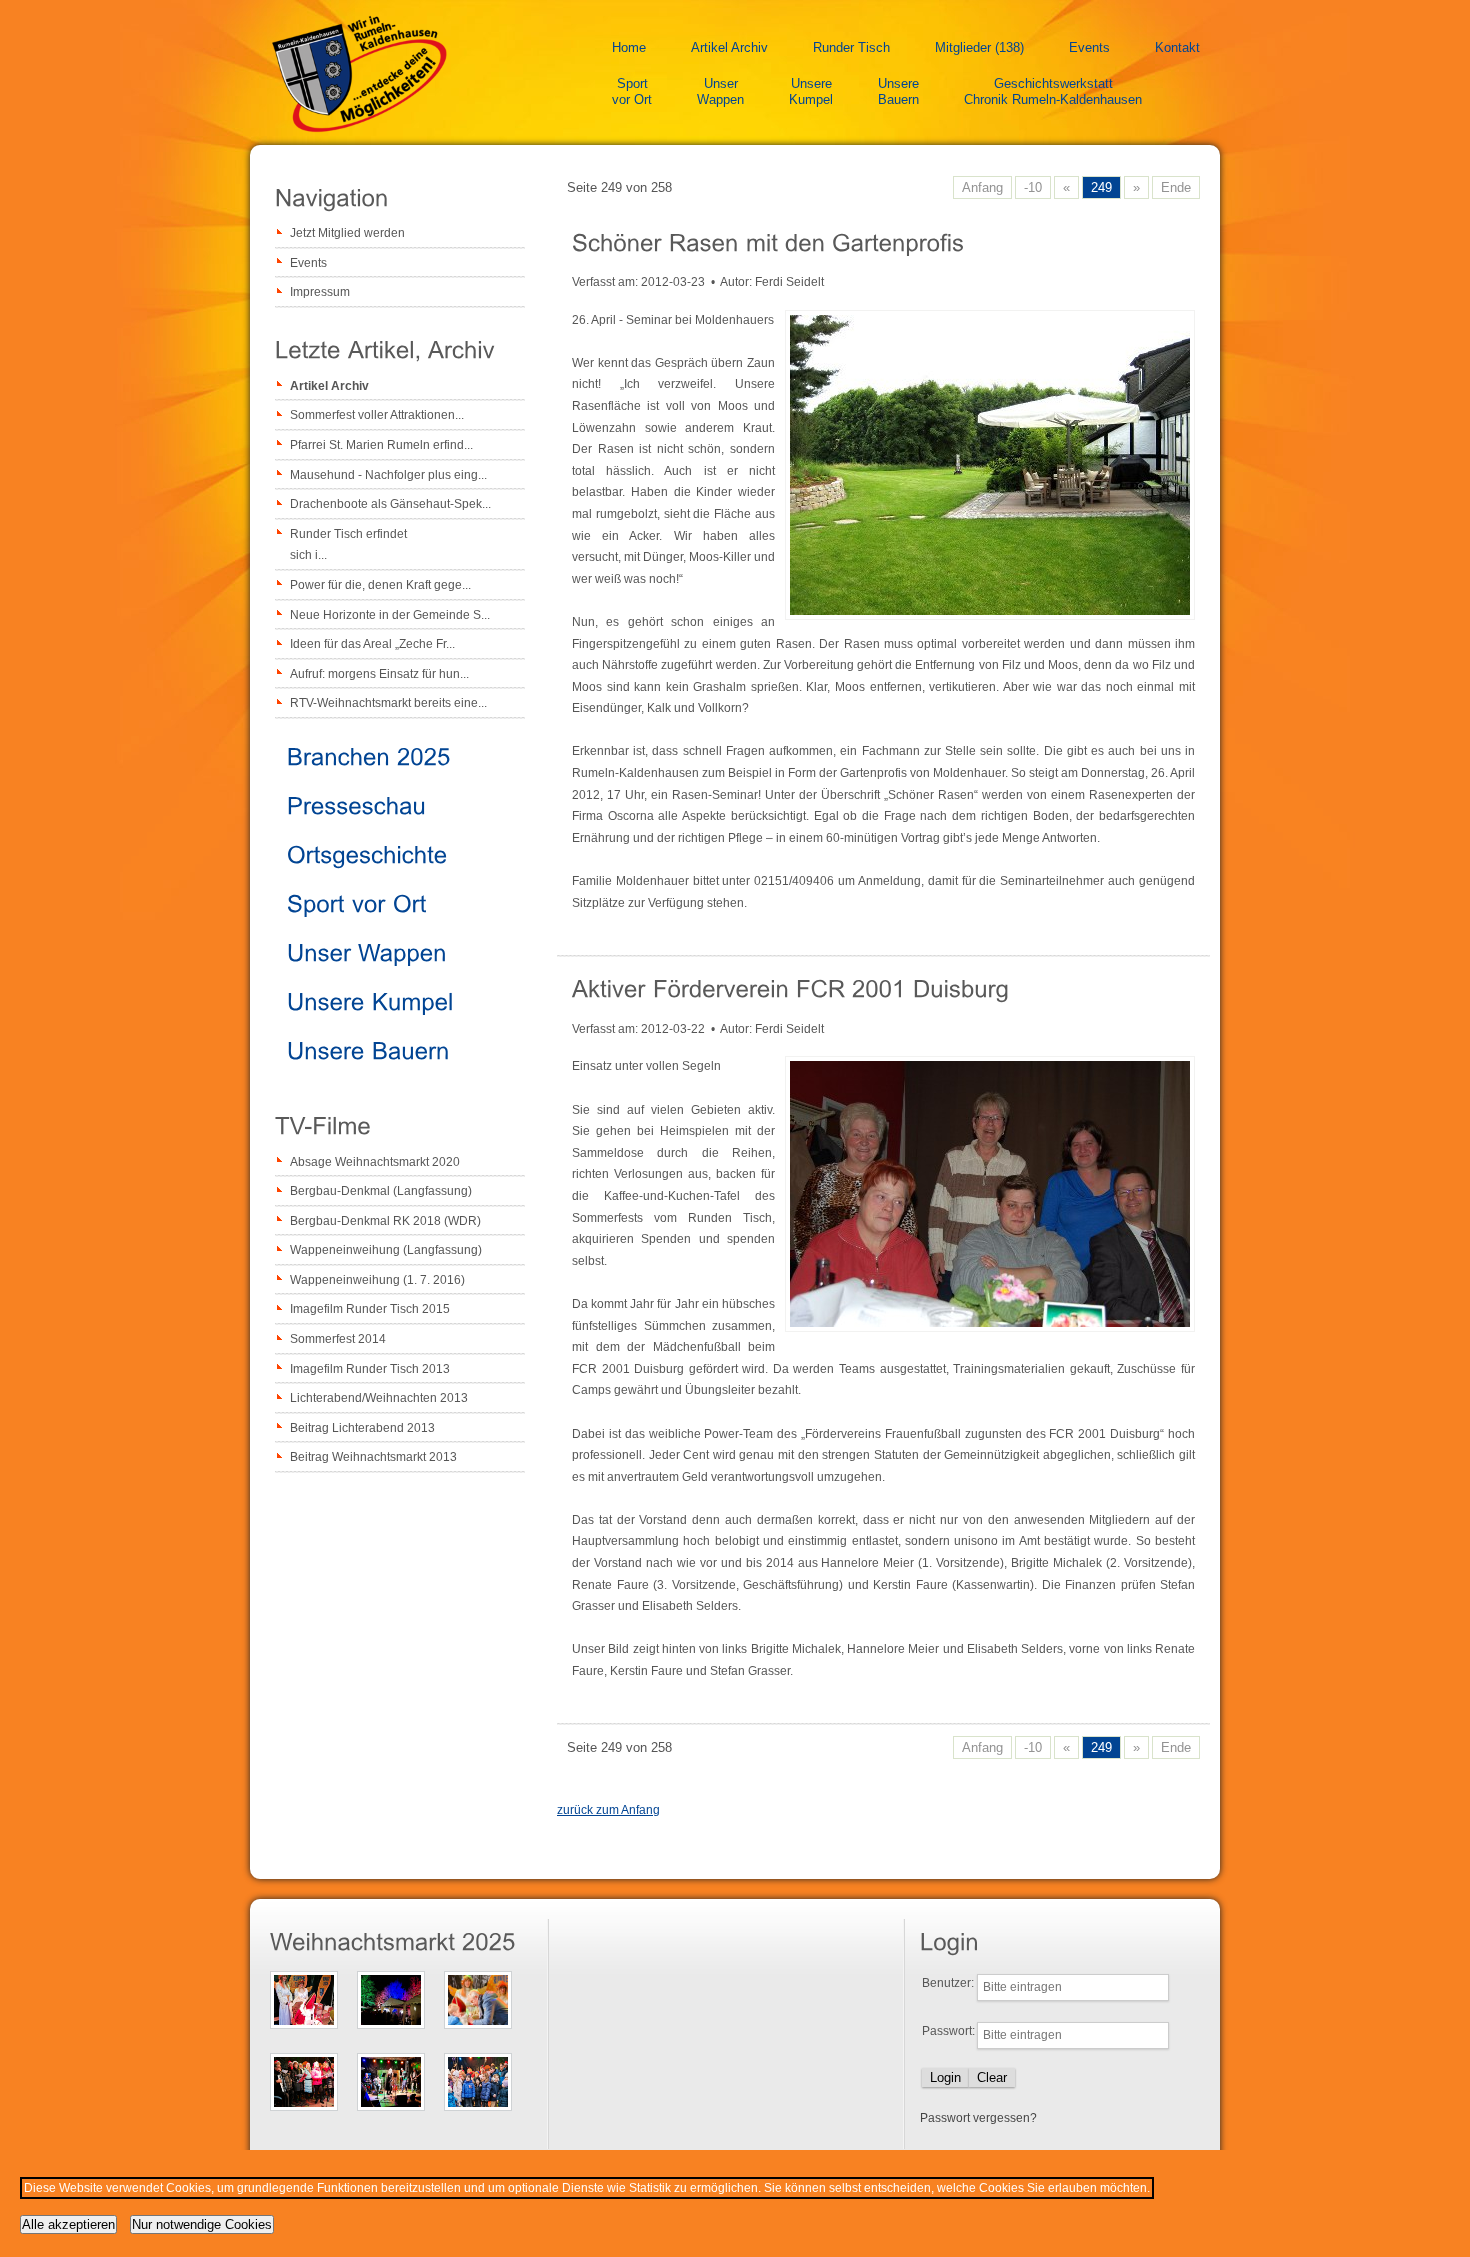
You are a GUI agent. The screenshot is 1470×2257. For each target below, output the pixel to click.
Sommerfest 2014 (338, 1339)
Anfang (982, 187)
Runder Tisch (851, 47)
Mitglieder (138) (979, 47)
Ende (1176, 187)
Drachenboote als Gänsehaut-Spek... (390, 504)
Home (629, 47)
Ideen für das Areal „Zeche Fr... (372, 644)
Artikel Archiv (729, 47)
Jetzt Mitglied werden (347, 233)
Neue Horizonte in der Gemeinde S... (390, 615)
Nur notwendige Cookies (202, 2224)
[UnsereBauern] (368, 1049)
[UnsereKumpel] (370, 1000)
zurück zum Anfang (608, 1810)
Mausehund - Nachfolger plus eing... (388, 475)
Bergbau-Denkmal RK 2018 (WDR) (385, 1221)
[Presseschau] (356, 804)
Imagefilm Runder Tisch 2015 (370, 1309)
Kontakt (1177, 47)
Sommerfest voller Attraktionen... (377, 415)
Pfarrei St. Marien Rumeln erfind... (381, 445)
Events (1089, 47)
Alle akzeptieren (68, 2224)
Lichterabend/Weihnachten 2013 (379, 1398)
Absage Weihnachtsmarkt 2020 (375, 1162)
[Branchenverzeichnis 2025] (369, 755)
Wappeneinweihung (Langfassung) (386, 1250)
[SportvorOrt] (357, 902)
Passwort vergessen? (978, 2118)
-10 (1033, 187)
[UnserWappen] (367, 951)
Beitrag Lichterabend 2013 (362, 1428)
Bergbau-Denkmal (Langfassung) (381, 1191)
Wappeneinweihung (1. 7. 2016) (377, 1280)
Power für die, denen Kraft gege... (380, 585)
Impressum (320, 292)
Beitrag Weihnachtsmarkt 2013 (373, 1457)
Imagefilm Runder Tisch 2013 (370, 1369)
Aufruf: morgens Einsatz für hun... (379, 674)
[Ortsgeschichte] (367, 853)
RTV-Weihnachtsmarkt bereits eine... (388, 703)
